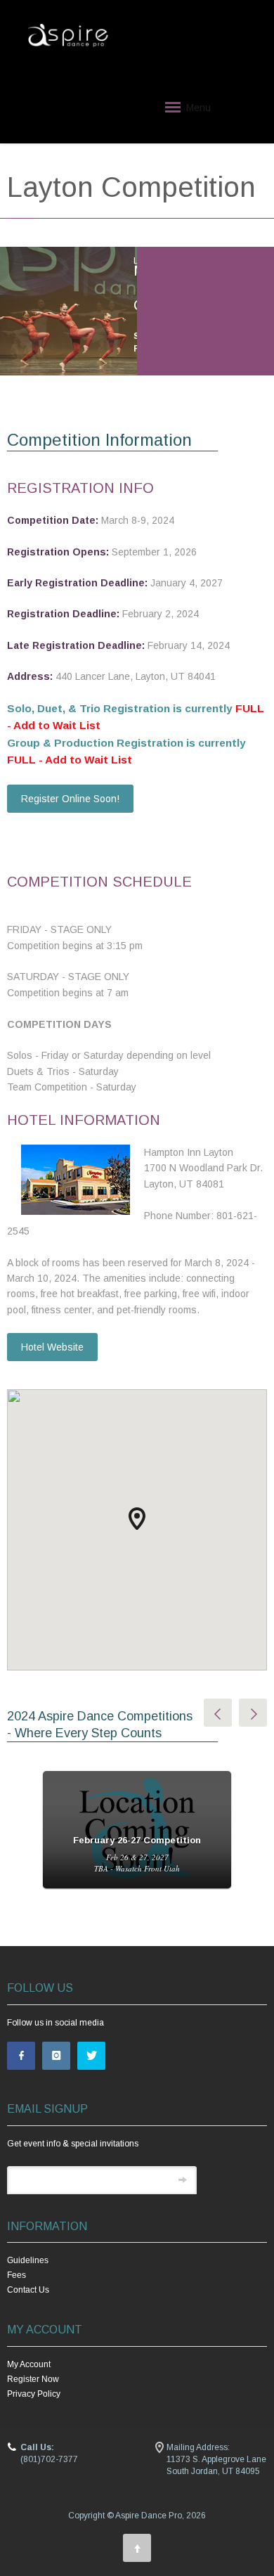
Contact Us (28, 2290)
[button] (137, 1519)
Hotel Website (52, 1347)
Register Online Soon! (70, 799)
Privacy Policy (34, 2394)
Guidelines (28, 2260)
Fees (17, 2275)
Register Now (33, 2379)
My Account (29, 2364)
